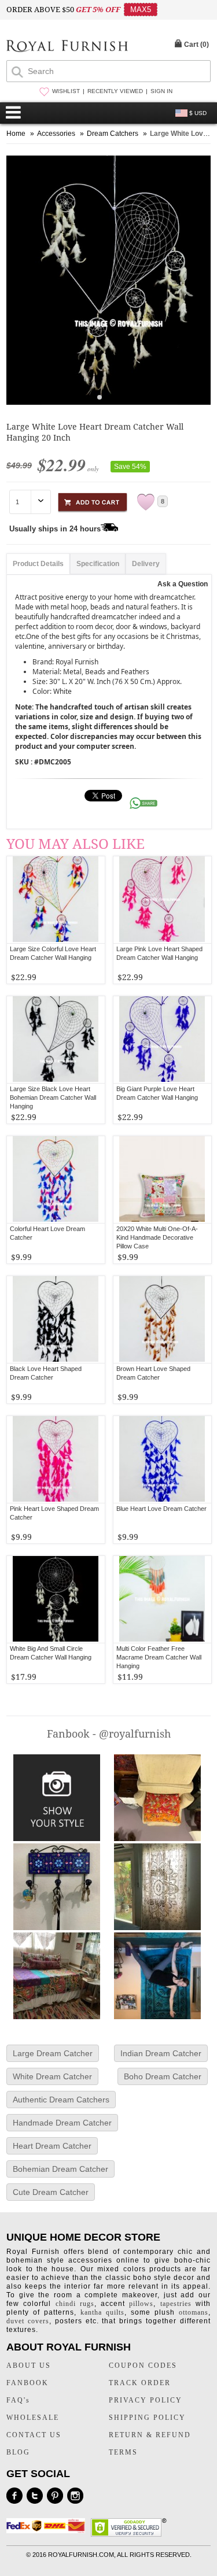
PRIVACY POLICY (146, 2400)
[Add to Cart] (93, 500)
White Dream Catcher (52, 2076)
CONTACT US (34, 2435)
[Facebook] (14, 2496)
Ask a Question (183, 584)
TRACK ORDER (140, 2383)
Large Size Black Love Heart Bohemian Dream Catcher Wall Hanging (53, 1097)
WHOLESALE (33, 2418)
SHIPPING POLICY (147, 2418)
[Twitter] (35, 2496)
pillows (141, 2304)
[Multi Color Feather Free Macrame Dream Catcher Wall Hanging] (162, 1599)
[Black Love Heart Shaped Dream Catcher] (56, 1320)
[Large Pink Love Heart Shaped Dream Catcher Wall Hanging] (162, 900)
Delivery (146, 564)
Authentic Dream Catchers (61, 2100)
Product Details (38, 564)
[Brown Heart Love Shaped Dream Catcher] (162, 1320)
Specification (98, 564)
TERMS (123, 2452)
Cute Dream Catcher (51, 2192)
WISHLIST (66, 91)
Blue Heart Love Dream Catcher (161, 1509)
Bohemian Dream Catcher (60, 2169)
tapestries (176, 2304)
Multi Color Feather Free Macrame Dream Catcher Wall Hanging (159, 1657)
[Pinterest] (55, 2496)
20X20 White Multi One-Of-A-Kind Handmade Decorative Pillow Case (157, 1237)
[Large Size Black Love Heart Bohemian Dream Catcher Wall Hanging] (56, 1040)
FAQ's (18, 2400)
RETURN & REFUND (150, 2435)
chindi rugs (75, 2304)
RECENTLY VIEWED (115, 91)
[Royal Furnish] (67, 47)
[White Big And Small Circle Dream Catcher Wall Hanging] (56, 1599)
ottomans (194, 2312)
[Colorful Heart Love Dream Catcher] (56, 1180)
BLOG (18, 2452)
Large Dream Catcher (53, 2053)
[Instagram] (75, 2496)
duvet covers (28, 2321)
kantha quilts (102, 2312)
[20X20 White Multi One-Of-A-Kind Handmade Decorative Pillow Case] (162, 1180)
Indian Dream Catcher (161, 2053)
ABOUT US (29, 2366)
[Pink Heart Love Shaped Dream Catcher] (56, 1459)
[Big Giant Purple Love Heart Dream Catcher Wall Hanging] (162, 1040)
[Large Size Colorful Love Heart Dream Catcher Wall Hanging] (56, 900)
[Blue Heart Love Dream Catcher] (162, 1459)
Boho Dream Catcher (163, 2076)
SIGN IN (161, 91)
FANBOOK (27, 2383)
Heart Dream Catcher (52, 2146)
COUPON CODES (143, 2366)
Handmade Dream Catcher (62, 2123)
